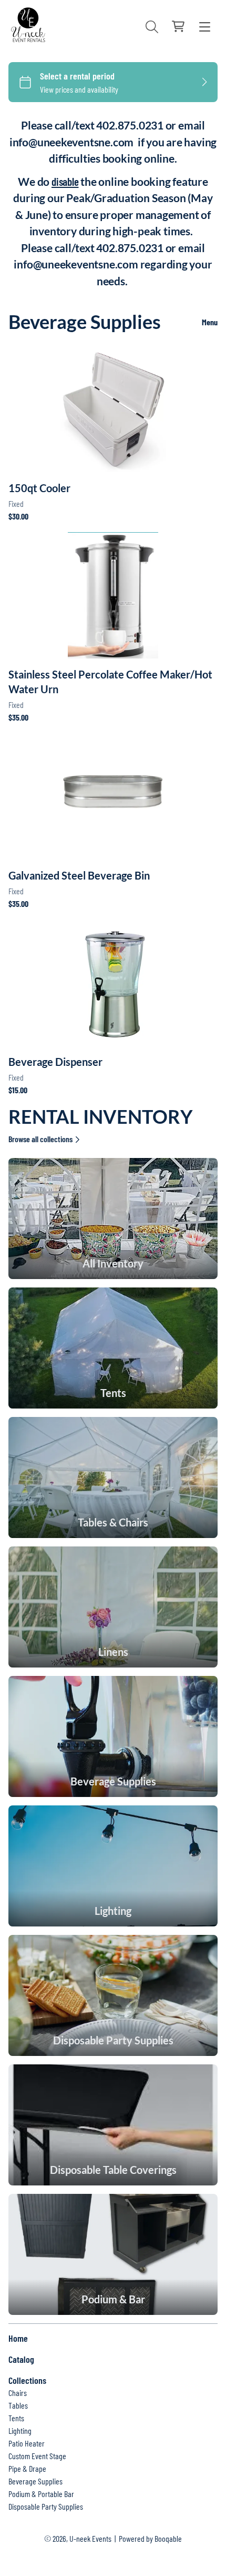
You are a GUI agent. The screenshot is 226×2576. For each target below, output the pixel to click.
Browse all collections (40, 1139)
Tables (18, 2405)
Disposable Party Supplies (46, 2506)
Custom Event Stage (37, 2456)
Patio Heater (27, 2443)
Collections (27, 2380)
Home (18, 2338)
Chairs (18, 2393)
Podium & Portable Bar (41, 2494)
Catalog (21, 2359)
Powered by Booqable (150, 2538)
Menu (210, 322)
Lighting (20, 2430)
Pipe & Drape (27, 2468)
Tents (16, 2418)
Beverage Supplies (35, 2481)
